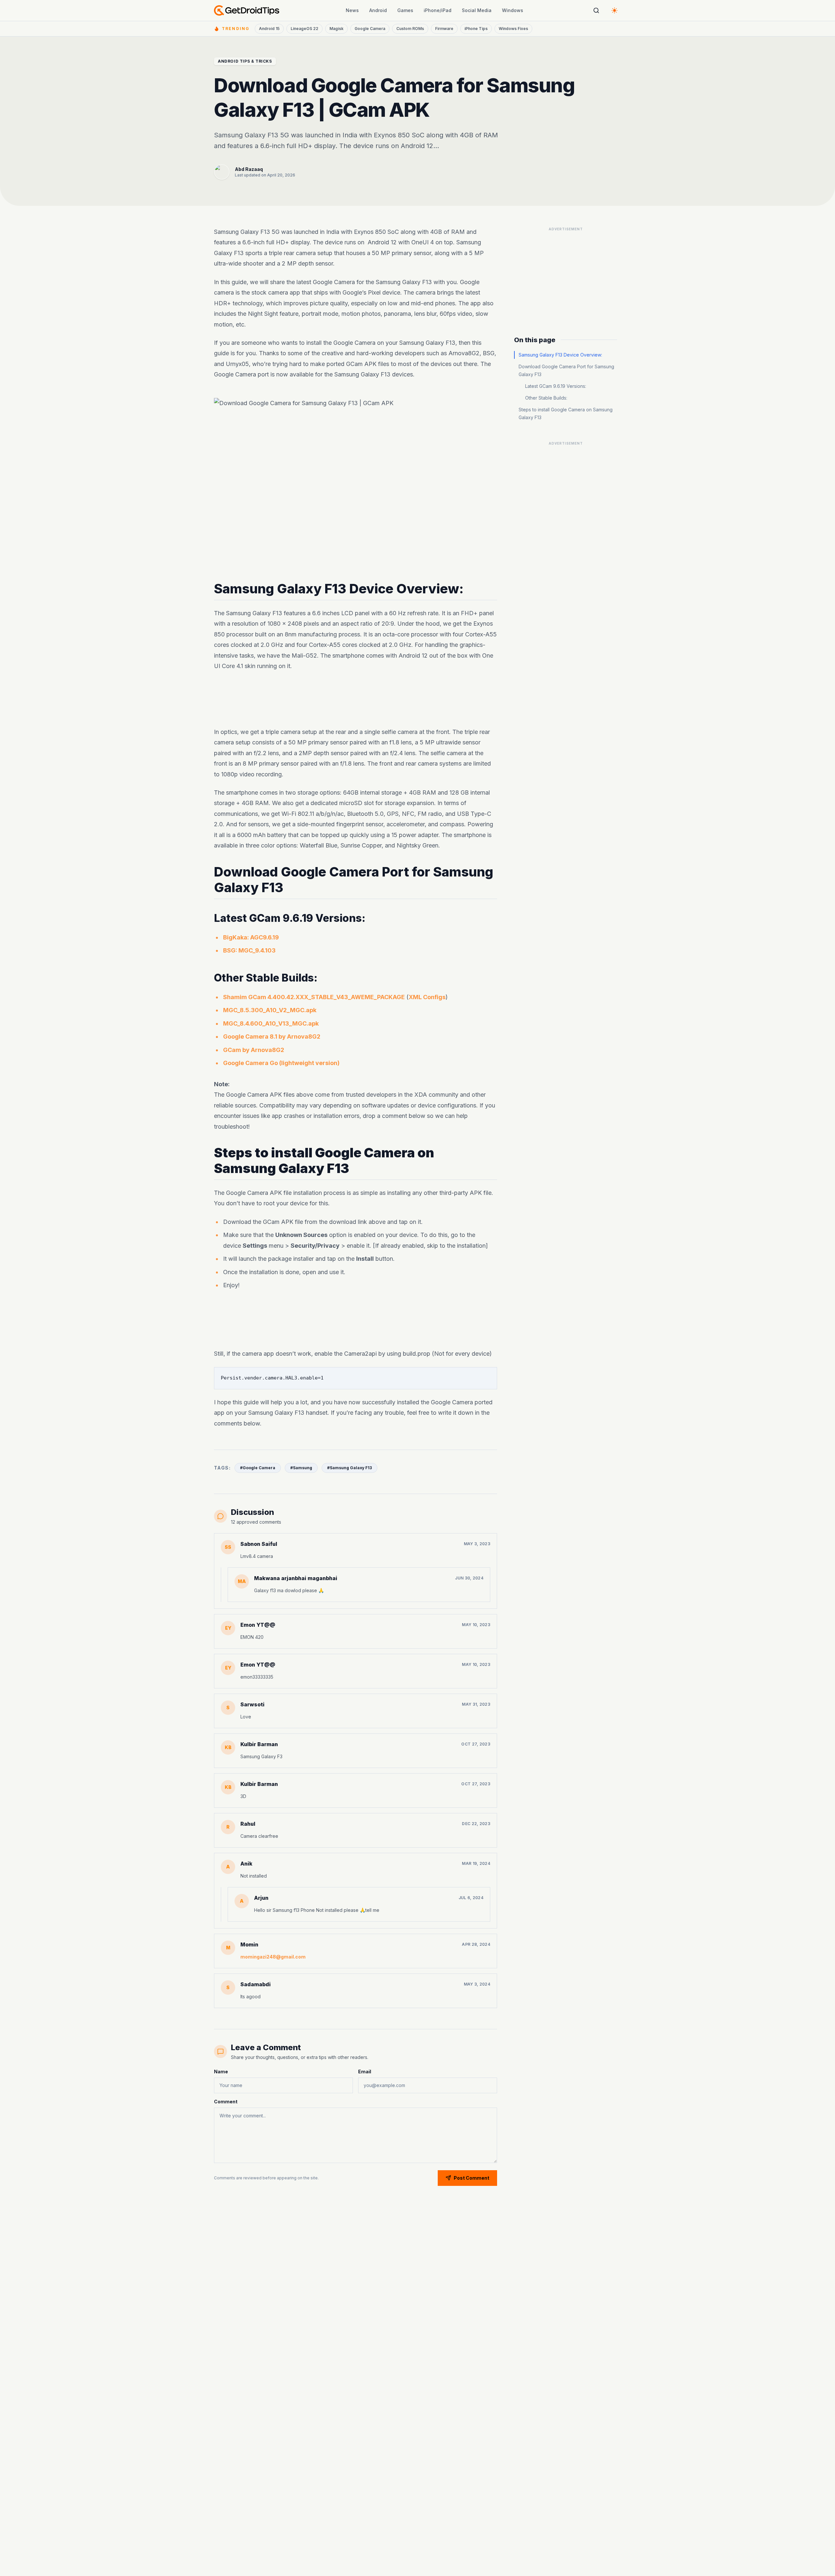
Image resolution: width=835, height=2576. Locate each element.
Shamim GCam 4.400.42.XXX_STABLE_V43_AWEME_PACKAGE (314, 997)
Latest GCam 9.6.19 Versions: (556, 386)
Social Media (477, 10)
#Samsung (301, 1468)
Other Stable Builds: (546, 398)
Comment (226, 2102)
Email (365, 2072)
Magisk (336, 29)
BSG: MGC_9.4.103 (249, 951)
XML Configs (427, 997)
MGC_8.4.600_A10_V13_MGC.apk (271, 1023)
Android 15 (269, 29)
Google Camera (370, 29)
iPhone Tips (476, 29)
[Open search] (596, 10)
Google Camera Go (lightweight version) (281, 1063)
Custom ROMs (410, 29)
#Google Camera (258, 1468)
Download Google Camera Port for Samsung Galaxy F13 (566, 370)
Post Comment (471, 2178)
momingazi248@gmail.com (273, 1957)
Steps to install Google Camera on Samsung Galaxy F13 (566, 413)
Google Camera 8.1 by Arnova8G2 (272, 1037)
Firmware (444, 29)
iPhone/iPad (438, 10)
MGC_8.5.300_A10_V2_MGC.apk (270, 1010)
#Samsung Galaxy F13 (349, 1468)
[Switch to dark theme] (615, 10)
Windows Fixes (513, 29)
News (352, 10)
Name (221, 2072)
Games (405, 10)
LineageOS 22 (304, 29)
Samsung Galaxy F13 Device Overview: (560, 355)
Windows (513, 10)
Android (378, 10)
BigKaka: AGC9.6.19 (251, 937)
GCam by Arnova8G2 (254, 1050)
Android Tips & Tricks (245, 61)
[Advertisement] (356, 699)
